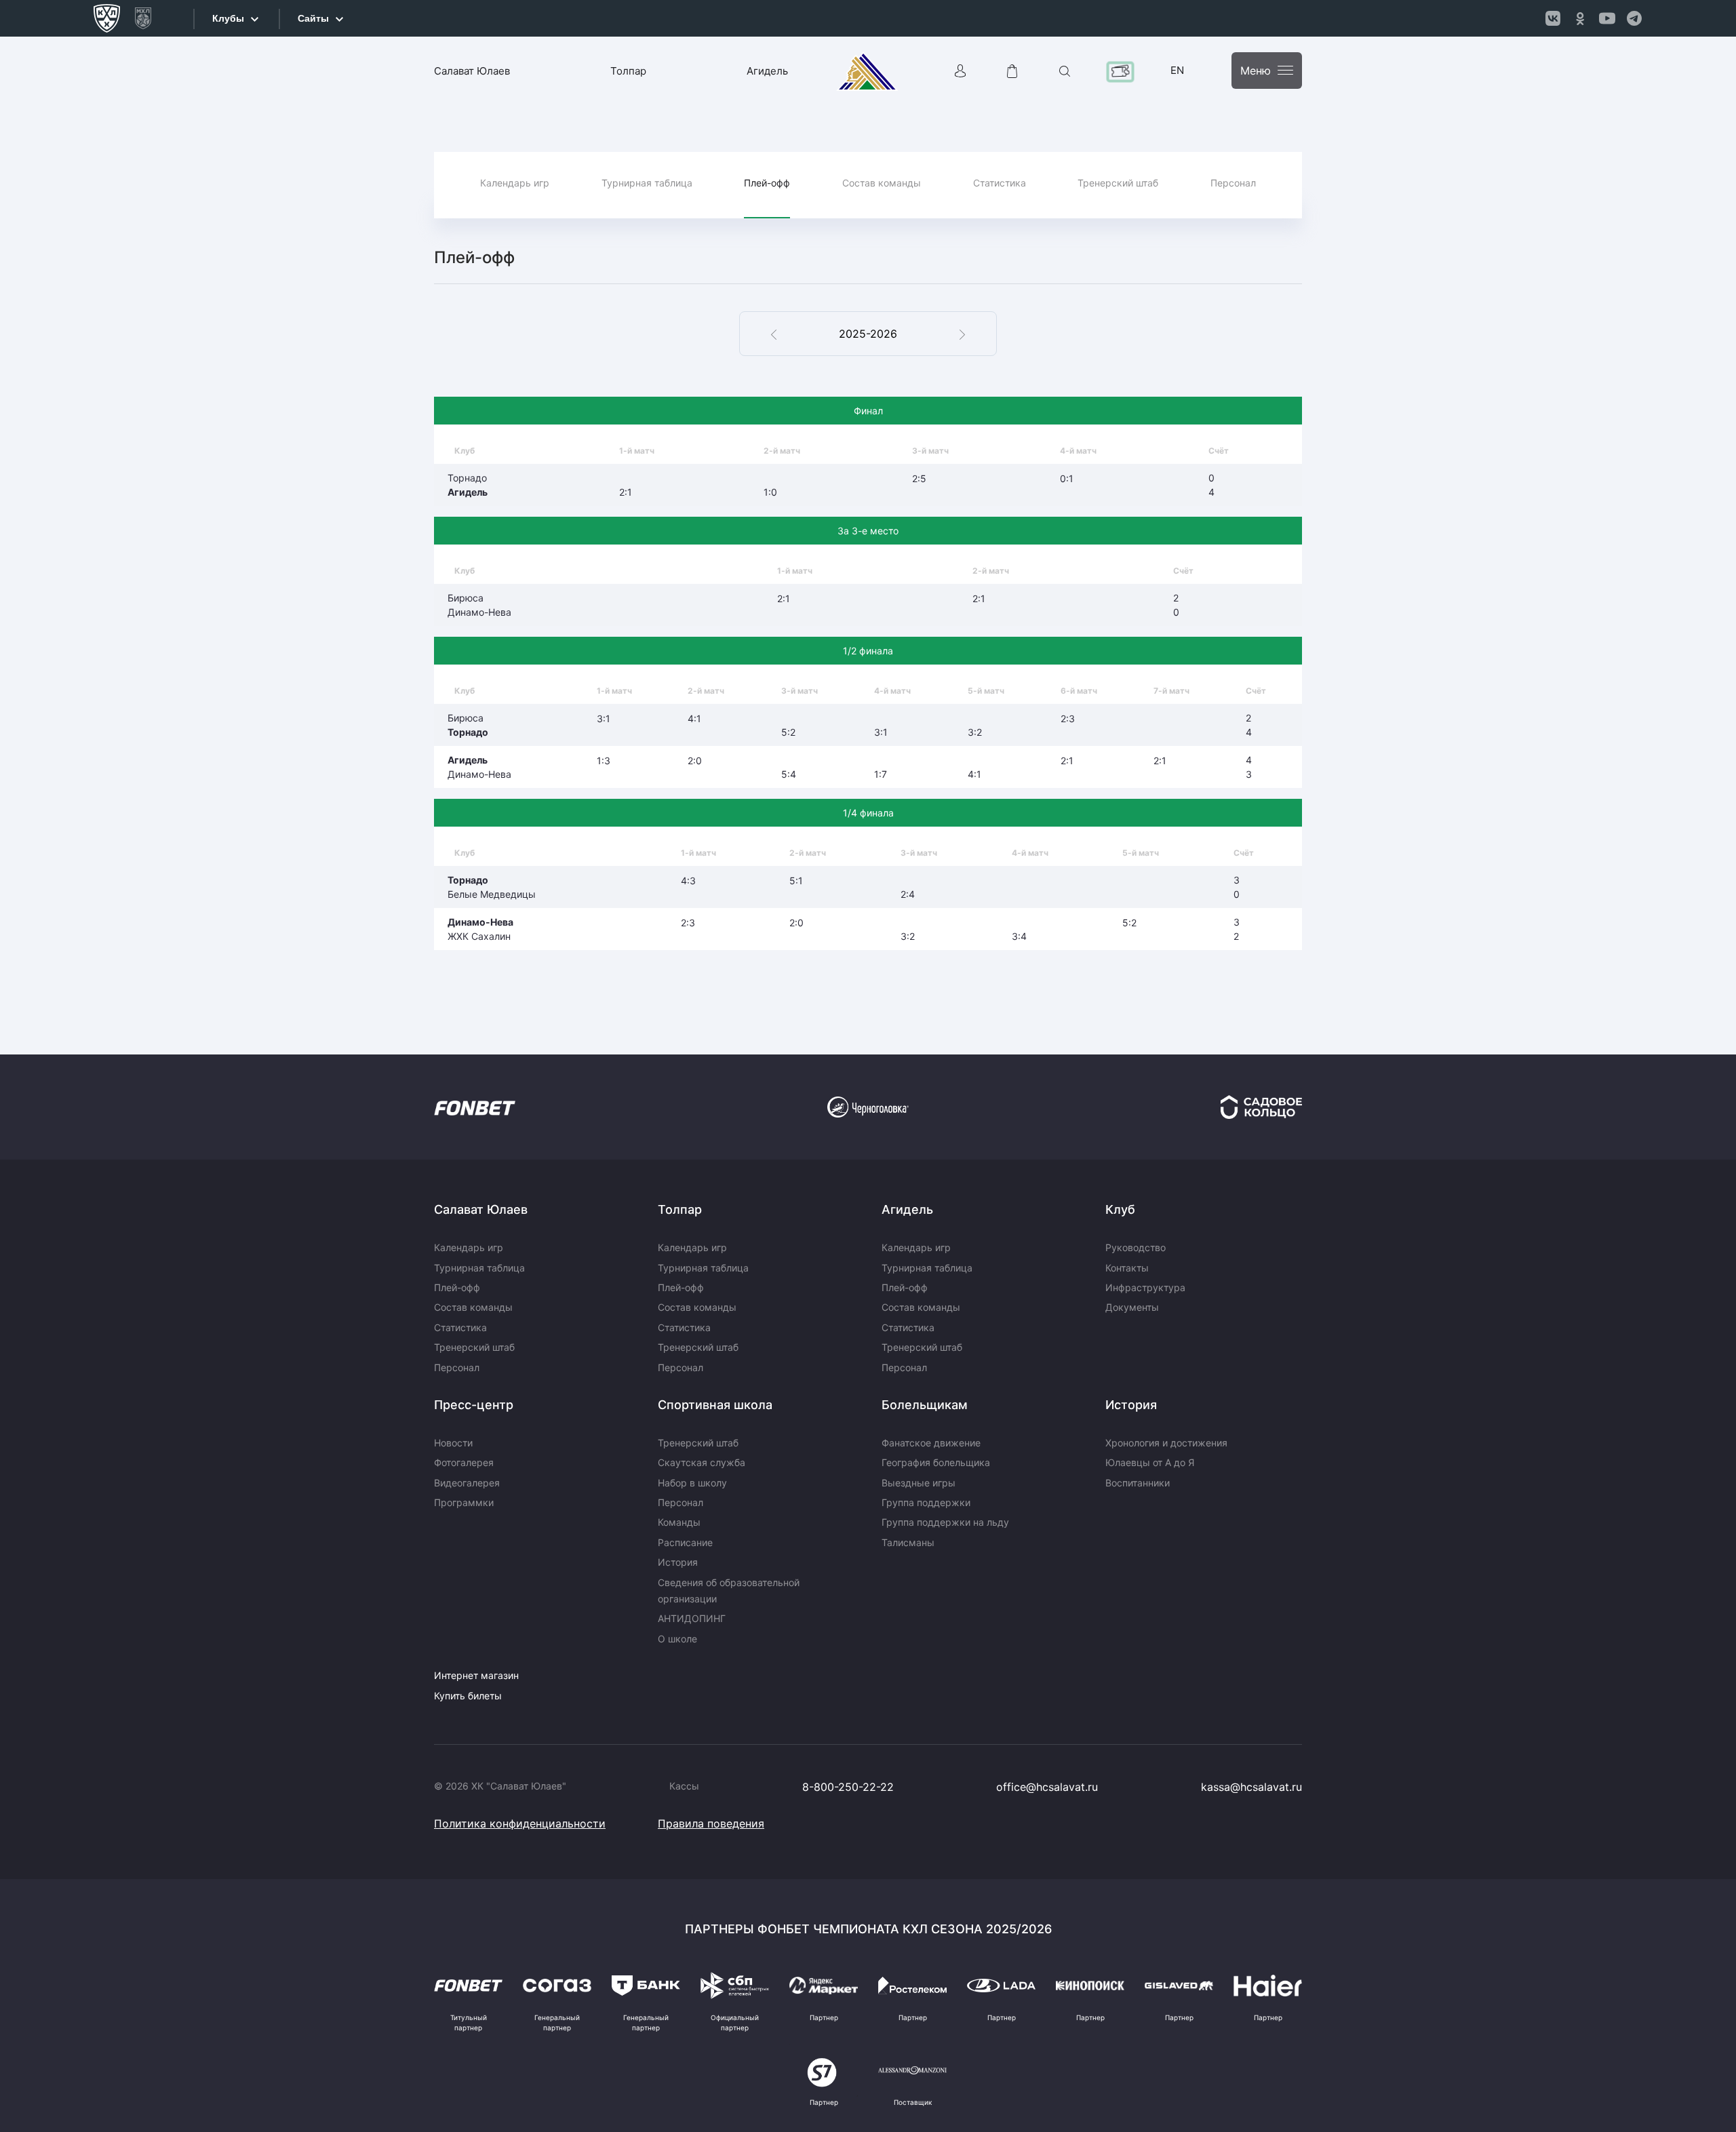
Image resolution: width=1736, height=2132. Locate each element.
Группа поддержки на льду (945, 1522)
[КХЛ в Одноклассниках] (1580, 18)
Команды (679, 1522)
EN (1177, 70)
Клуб (1120, 1209)
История (678, 1562)
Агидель (767, 71)
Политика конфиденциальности (520, 1823)
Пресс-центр (474, 1405)
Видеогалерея (467, 1483)
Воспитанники (1138, 1483)
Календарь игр (515, 183)
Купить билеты (468, 1696)
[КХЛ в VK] (1553, 18)
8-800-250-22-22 (848, 1787)
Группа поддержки (926, 1502)
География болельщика (936, 1462)
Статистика (1000, 183)
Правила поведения (711, 1823)
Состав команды (882, 183)
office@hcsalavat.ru (1047, 1787)
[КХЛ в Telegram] (1634, 18)
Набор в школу (692, 1483)
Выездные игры (919, 1483)
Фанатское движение (931, 1443)
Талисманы (908, 1542)
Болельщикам (925, 1405)
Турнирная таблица (647, 183)
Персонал (1233, 183)
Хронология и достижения (1166, 1443)
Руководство (1136, 1247)
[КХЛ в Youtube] (1607, 18)
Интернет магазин (476, 1675)
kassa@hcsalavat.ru (1251, 1787)
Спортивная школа (715, 1405)
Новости (453, 1443)
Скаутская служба (702, 1462)
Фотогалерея (464, 1462)
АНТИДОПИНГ (692, 1618)
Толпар (628, 71)
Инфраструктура (1145, 1287)
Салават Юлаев (472, 71)
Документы (1132, 1307)
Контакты (1127, 1268)
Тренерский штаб (1118, 183)
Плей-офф (767, 183)
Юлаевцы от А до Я (1150, 1462)
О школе (677, 1639)
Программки (464, 1502)
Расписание (685, 1542)
